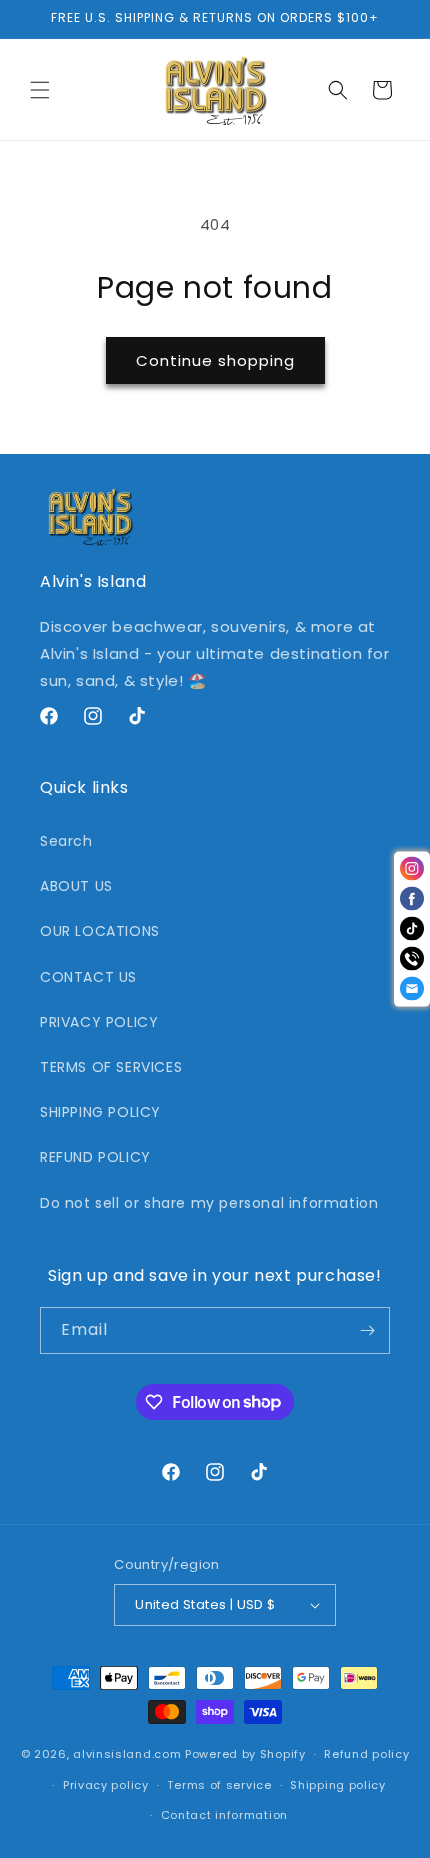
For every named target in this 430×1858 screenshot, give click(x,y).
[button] (40, 90)
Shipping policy (338, 1785)
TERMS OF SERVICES (111, 1067)
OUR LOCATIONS (100, 931)
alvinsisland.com (127, 1754)
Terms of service (219, 1785)
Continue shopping (215, 360)
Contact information (224, 1815)
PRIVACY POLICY (99, 1022)
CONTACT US (88, 977)
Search (66, 841)
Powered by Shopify (245, 1754)
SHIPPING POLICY (100, 1112)
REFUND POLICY (95, 1157)
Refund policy (366, 1754)
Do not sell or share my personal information (209, 1203)
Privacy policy (106, 1785)
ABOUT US (76, 886)
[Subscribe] (367, 1330)
